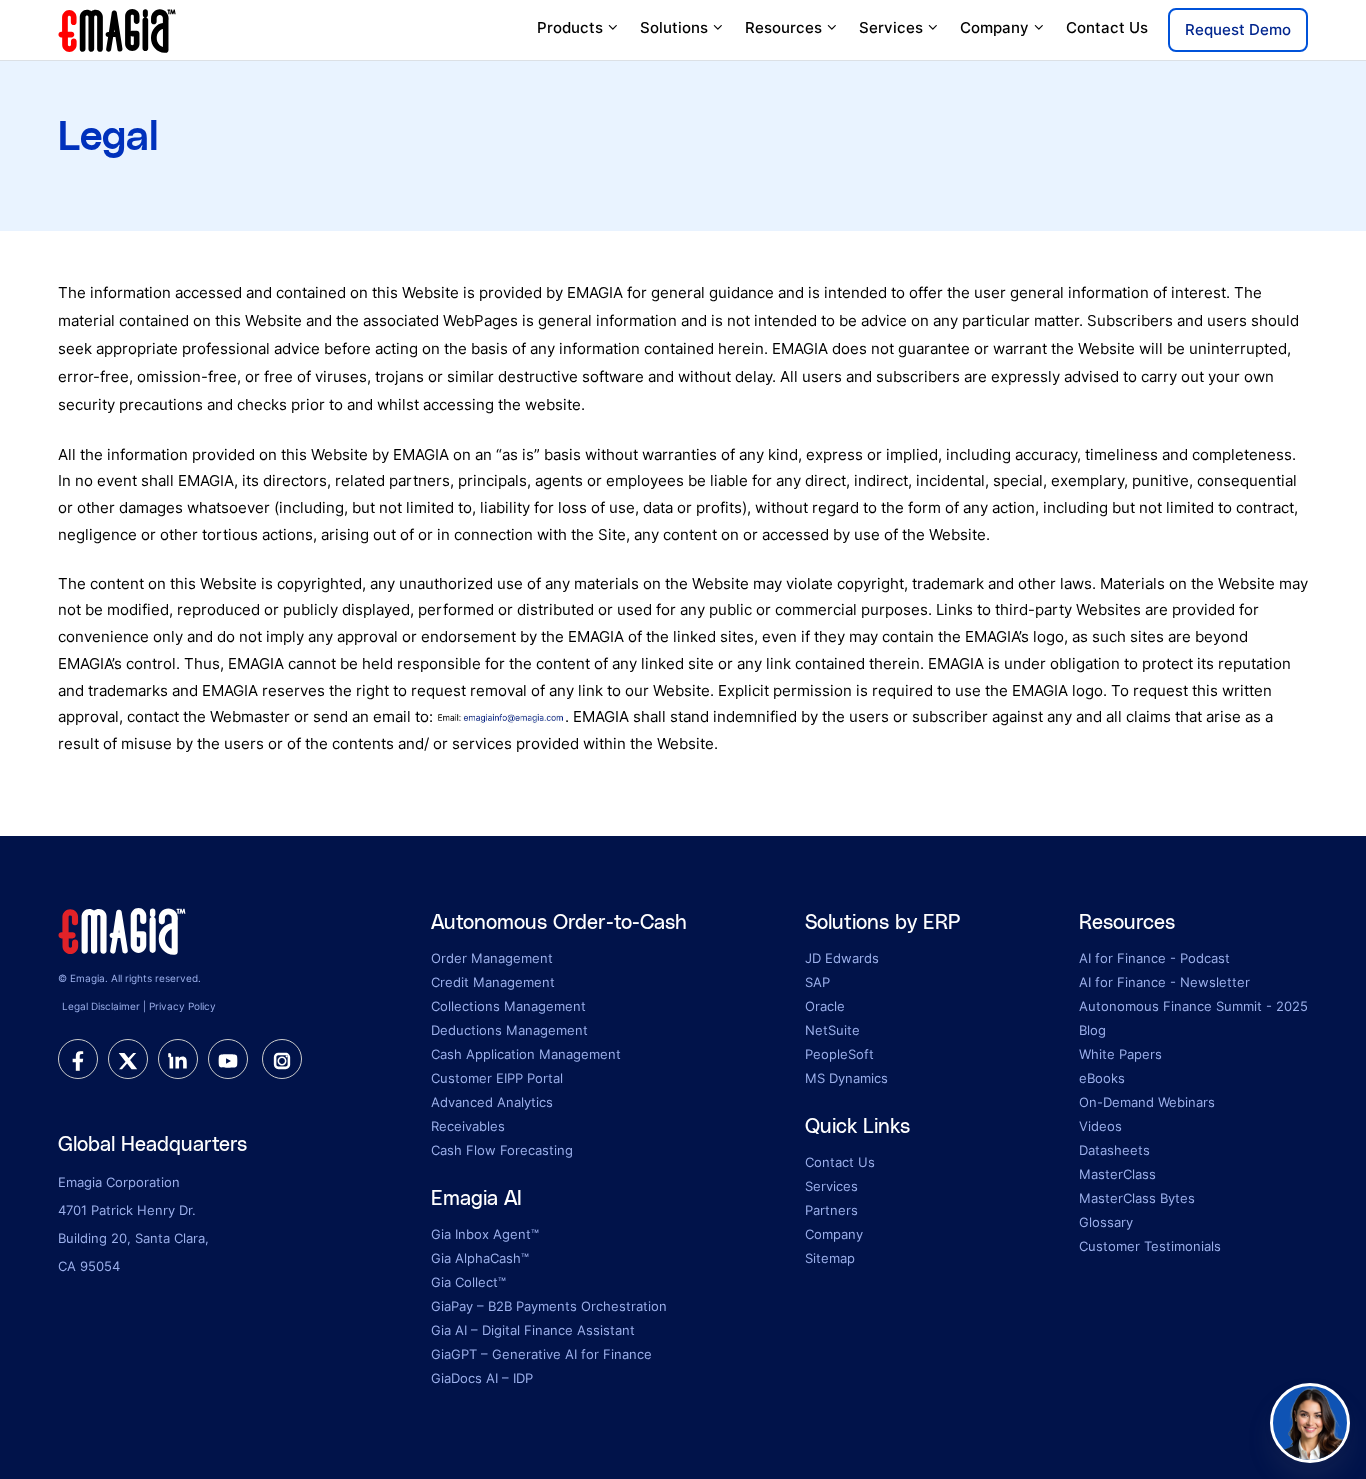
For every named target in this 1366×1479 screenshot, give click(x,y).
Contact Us (1107, 27)
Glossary (1106, 1222)
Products (570, 27)
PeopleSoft (839, 1054)
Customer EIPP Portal (497, 1078)
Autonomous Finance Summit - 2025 (1193, 1006)
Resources (783, 27)
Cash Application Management (526, 1054)
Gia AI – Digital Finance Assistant (533, 1330)
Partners (831, 1210)
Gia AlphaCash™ (480, 1258)
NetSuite (832, 1030)
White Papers (1120, 1054)
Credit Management (493, 982)
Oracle (825, 1006)
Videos (1100, 1126)
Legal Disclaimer (101, 1006)
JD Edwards (842, 958)
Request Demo (1238, 29)
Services (891, 27)
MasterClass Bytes (1137, 1198)
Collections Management (508, 1006)
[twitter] (128, 1059)
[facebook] (78, 1059)
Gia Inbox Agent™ (485, 1234)
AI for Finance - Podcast (1154, 958)
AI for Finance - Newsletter (1164, 982)
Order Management (492, 958)
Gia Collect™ (468, 1282)
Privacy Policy (182, 1006)
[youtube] (228, 1059)
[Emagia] (118, 28)
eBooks (1102, 1078)
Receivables (468, 1126)
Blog (1092, 1030)
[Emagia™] (123, 929)
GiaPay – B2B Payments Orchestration (549, 1306)
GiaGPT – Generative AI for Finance (541, 1354)
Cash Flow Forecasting (502, 1150)
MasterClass (1117, 1174)
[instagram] (282, 1059)
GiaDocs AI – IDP (482, 1378)
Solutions (674, 27)
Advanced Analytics (492, 1102)
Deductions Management (509, 1030)
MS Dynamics (846, 1078)
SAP (817, 982)
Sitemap (830, 1258)
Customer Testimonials (1150, 1246)
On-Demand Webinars (1147, 1102)
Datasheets (1114, 1150)
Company (994, 27)
